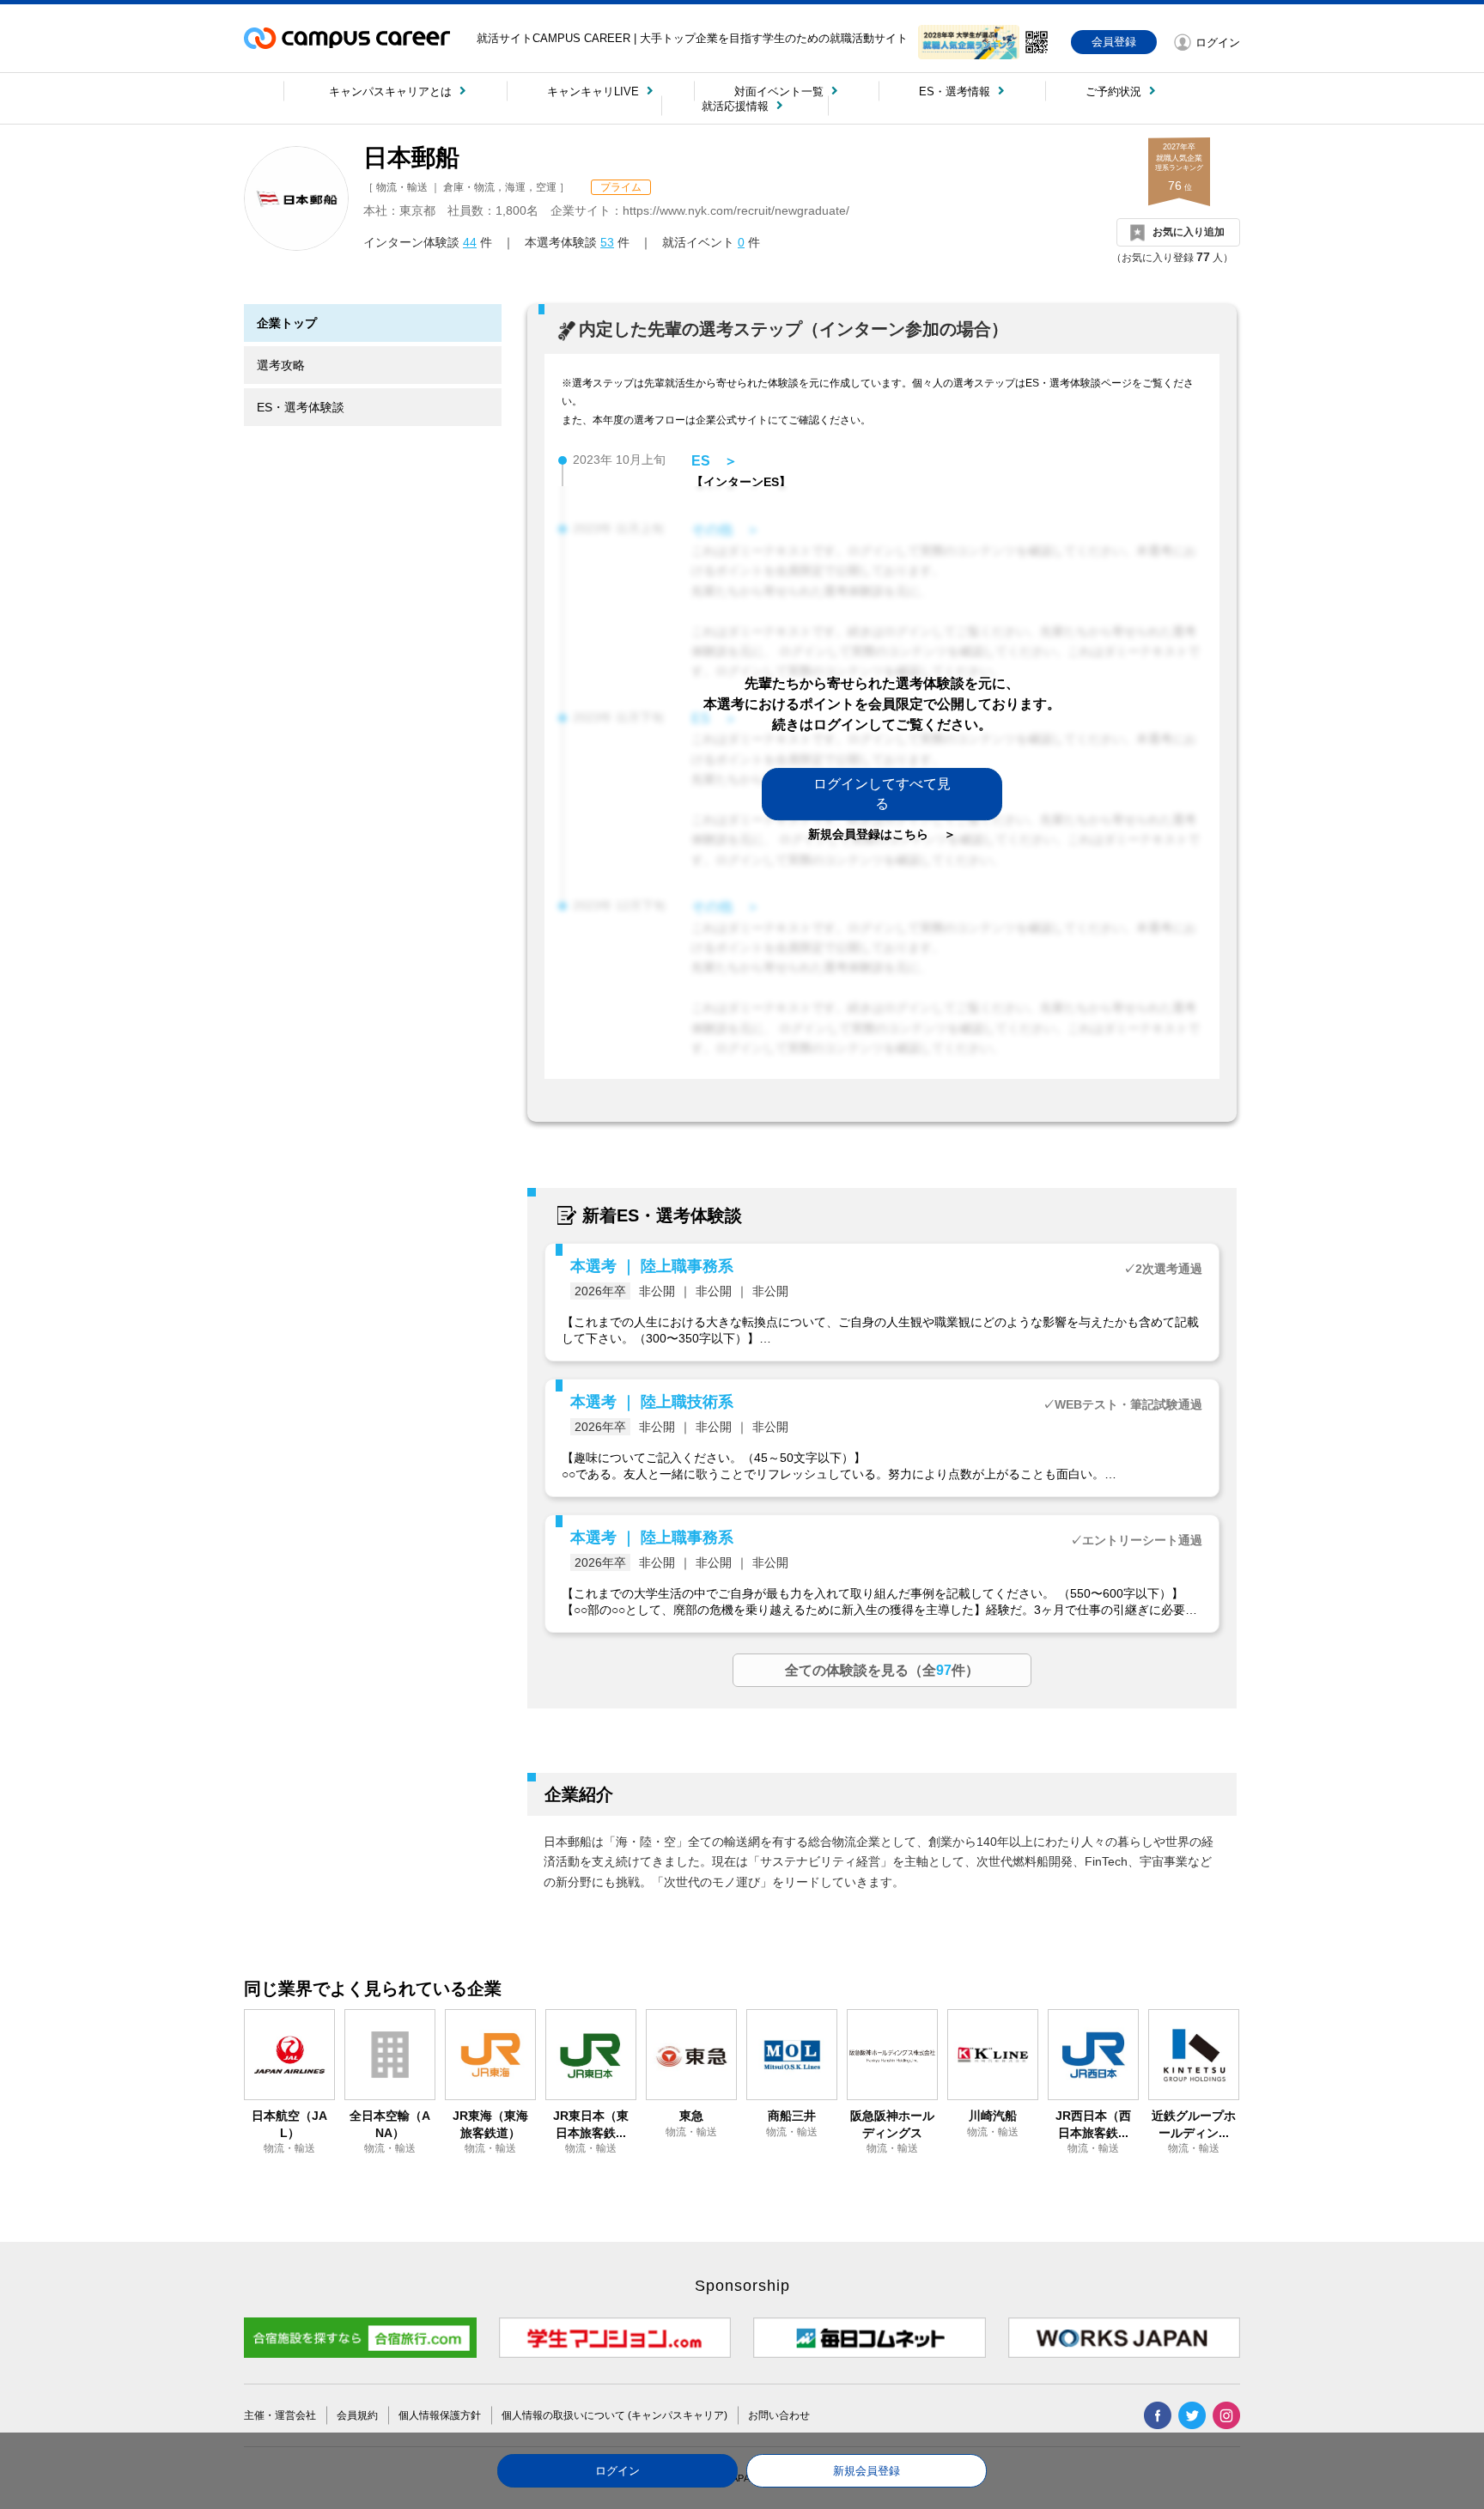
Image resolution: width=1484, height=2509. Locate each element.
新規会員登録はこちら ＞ (882, 834)
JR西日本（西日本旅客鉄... (1093, 2124)
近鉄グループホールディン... (1194, 2124)
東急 (691, 2116)
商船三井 (792, 2116)
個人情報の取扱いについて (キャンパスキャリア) (614, 2415)
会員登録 (1114, 42)
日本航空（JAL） (289, 2124)
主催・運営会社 (280, 2415)
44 (470, 242)
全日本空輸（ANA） (390, 2124)
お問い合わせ (779, 2415)
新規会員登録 (867, 2471)
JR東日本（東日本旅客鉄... (591, 2124)
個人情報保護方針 (440, 2415)
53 (607, 242)
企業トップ (287, 323)
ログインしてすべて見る (882, 793)
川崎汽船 (993, 2116)
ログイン (617, 2471)
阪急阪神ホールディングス (892, 2124)
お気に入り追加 (1189, 232)
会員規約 (357, 2415)
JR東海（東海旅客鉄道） (490, 2124)
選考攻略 (281, 365)
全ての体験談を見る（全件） (882, 1670)
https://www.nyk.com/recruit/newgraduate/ (736, 210)
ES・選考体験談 (301, 407)
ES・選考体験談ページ (1079, 383)
